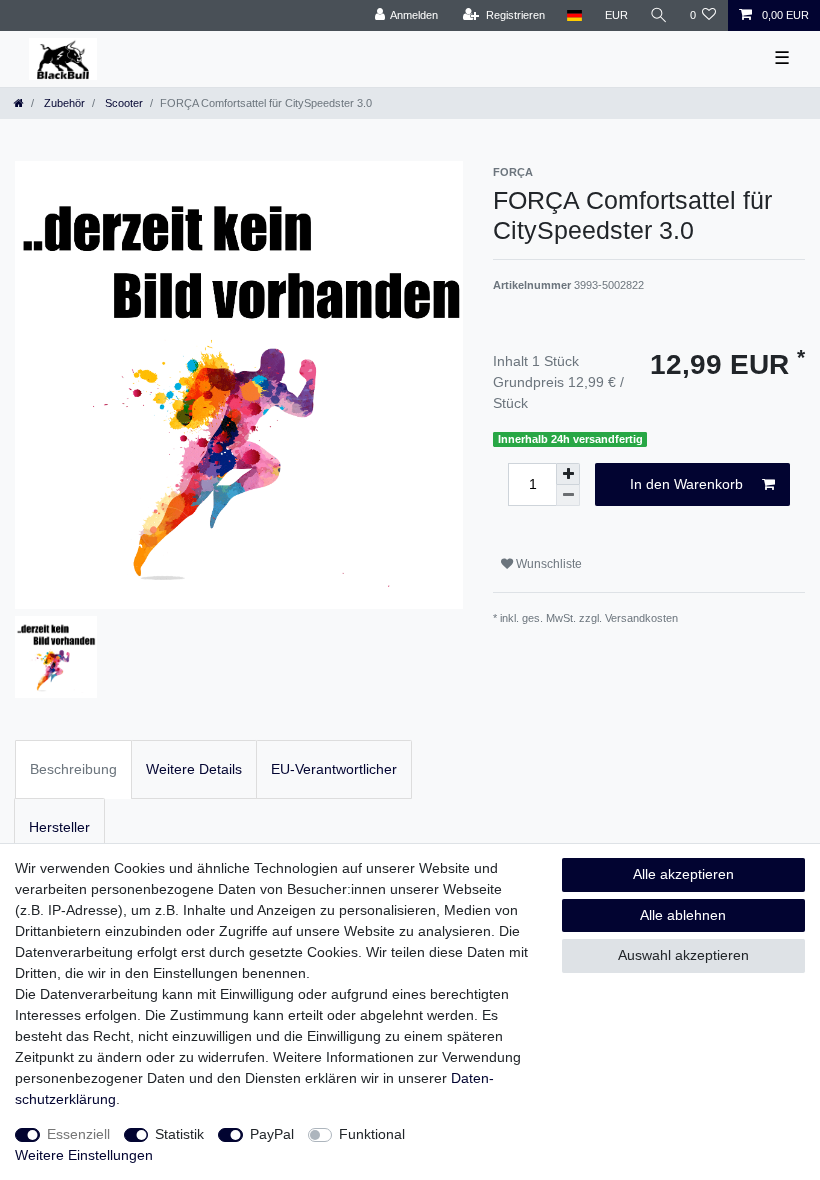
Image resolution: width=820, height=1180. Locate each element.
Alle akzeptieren (683, 874)
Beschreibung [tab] (73, 769)
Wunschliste (547, 564)
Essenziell (78, 1134)
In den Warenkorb (686, 484)
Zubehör (63, 103)
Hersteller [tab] (59, 827)
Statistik (179, 1134)
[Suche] (659, 15)
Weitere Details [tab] (194, 769)
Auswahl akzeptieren (683, 955)
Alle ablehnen (683, 915)
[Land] (574, 15)
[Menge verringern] (568, 495)
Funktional (372, 1134)
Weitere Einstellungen (84, 1155)
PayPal (272, 1134)
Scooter (122, 103)
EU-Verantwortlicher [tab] (334, 769)
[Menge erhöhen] (568, 474)
